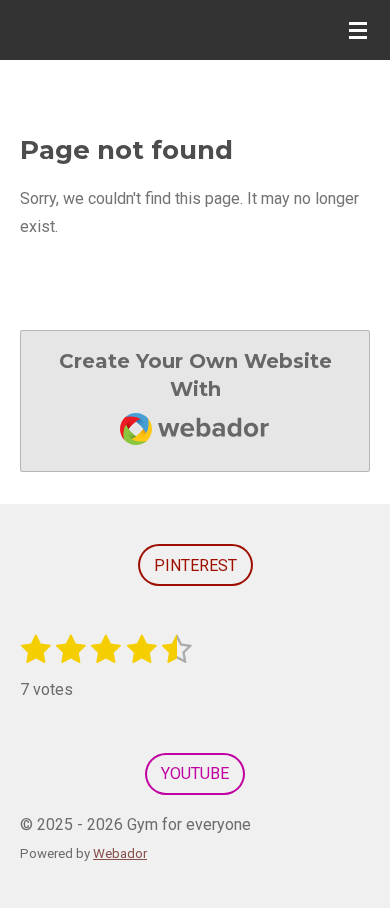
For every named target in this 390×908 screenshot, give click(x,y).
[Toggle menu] (358, 30)
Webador (120, 853)
